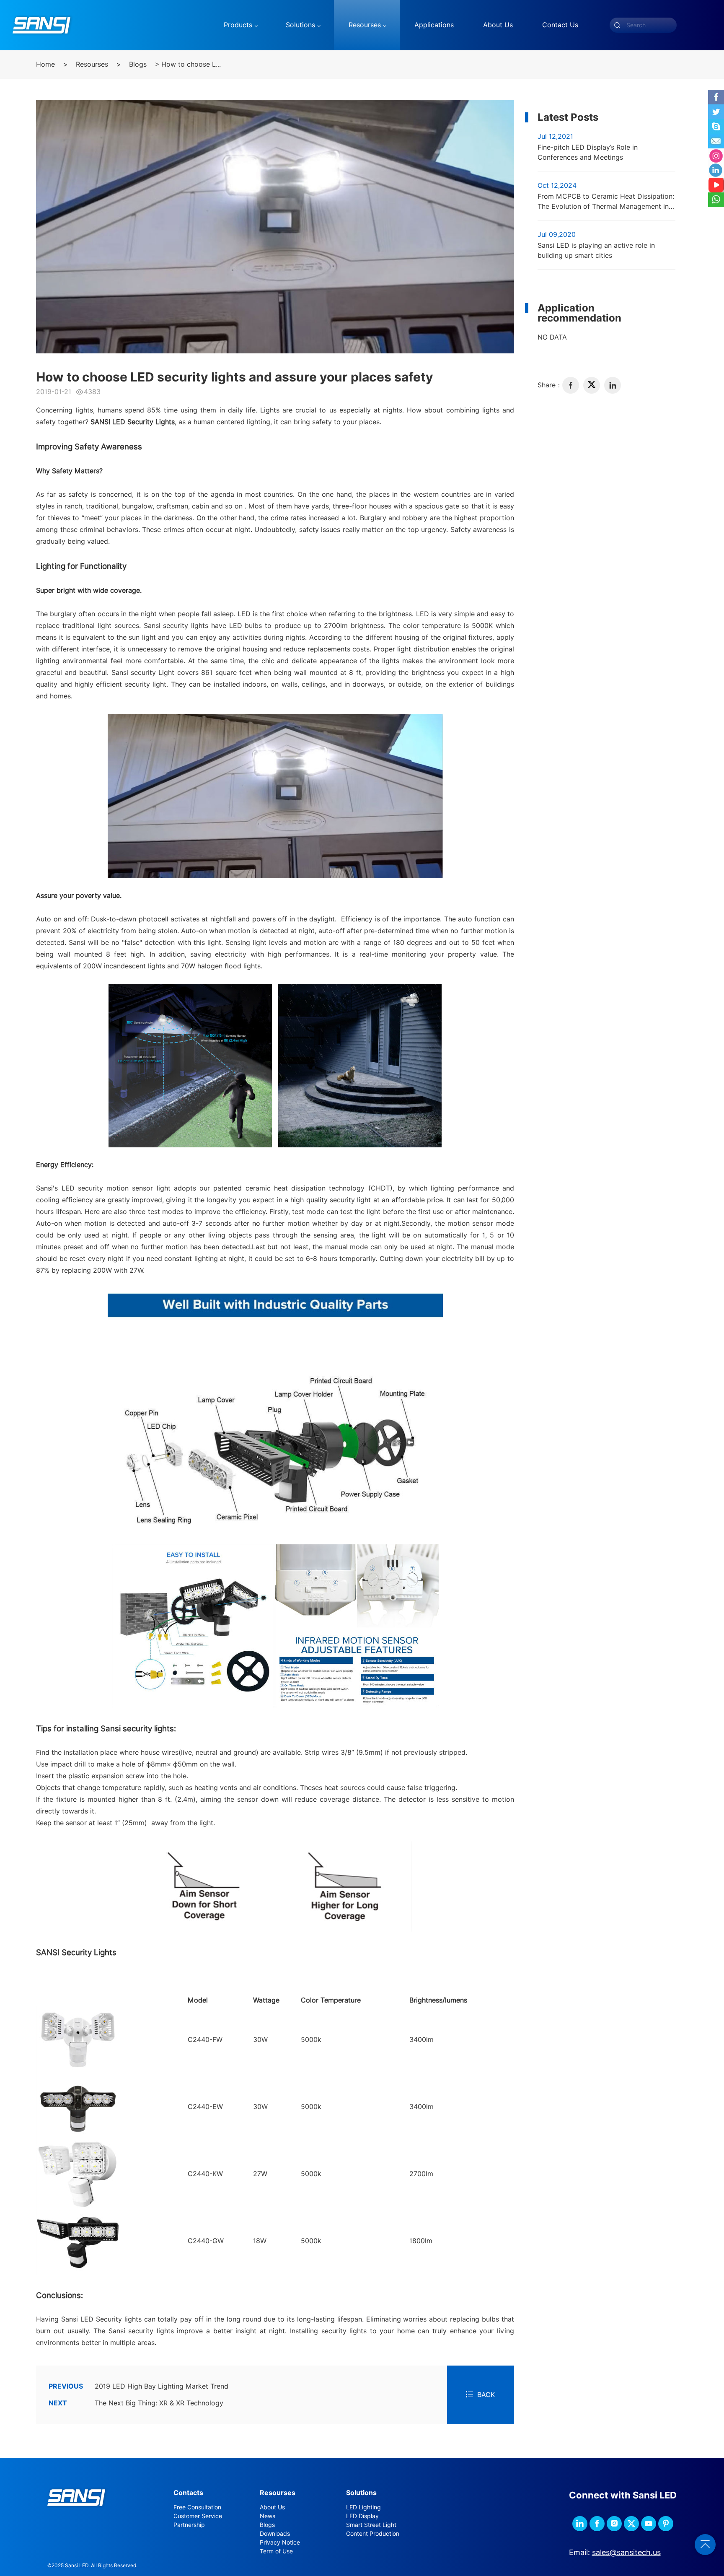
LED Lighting (363, 2507)
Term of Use (276, 2551)
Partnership (189, 2525)
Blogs (138, 64)
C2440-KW (205, 2174)
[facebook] (571, 385)
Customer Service (198, 2516)
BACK (486, 2395)
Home (45, 64)
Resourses (92, 64)
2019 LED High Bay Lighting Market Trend (138, 2386)
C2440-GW (206, 2241)
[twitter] (592, 385)
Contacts (188, 2493)
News (268, 2516)
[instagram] (614, 2524)
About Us (272, 2507)
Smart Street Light (371, 2525)
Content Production (373, 2534)
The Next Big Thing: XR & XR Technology (136, 2403)
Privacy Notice (280, 2542)
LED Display (362, 2516)
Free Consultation (197, 2507)
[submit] (617, 25)
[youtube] (649, 2524)
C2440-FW (205, 2040)
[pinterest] (666, 2524)
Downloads (275, 2534)
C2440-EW (205, 2107)
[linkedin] (613, 385)
